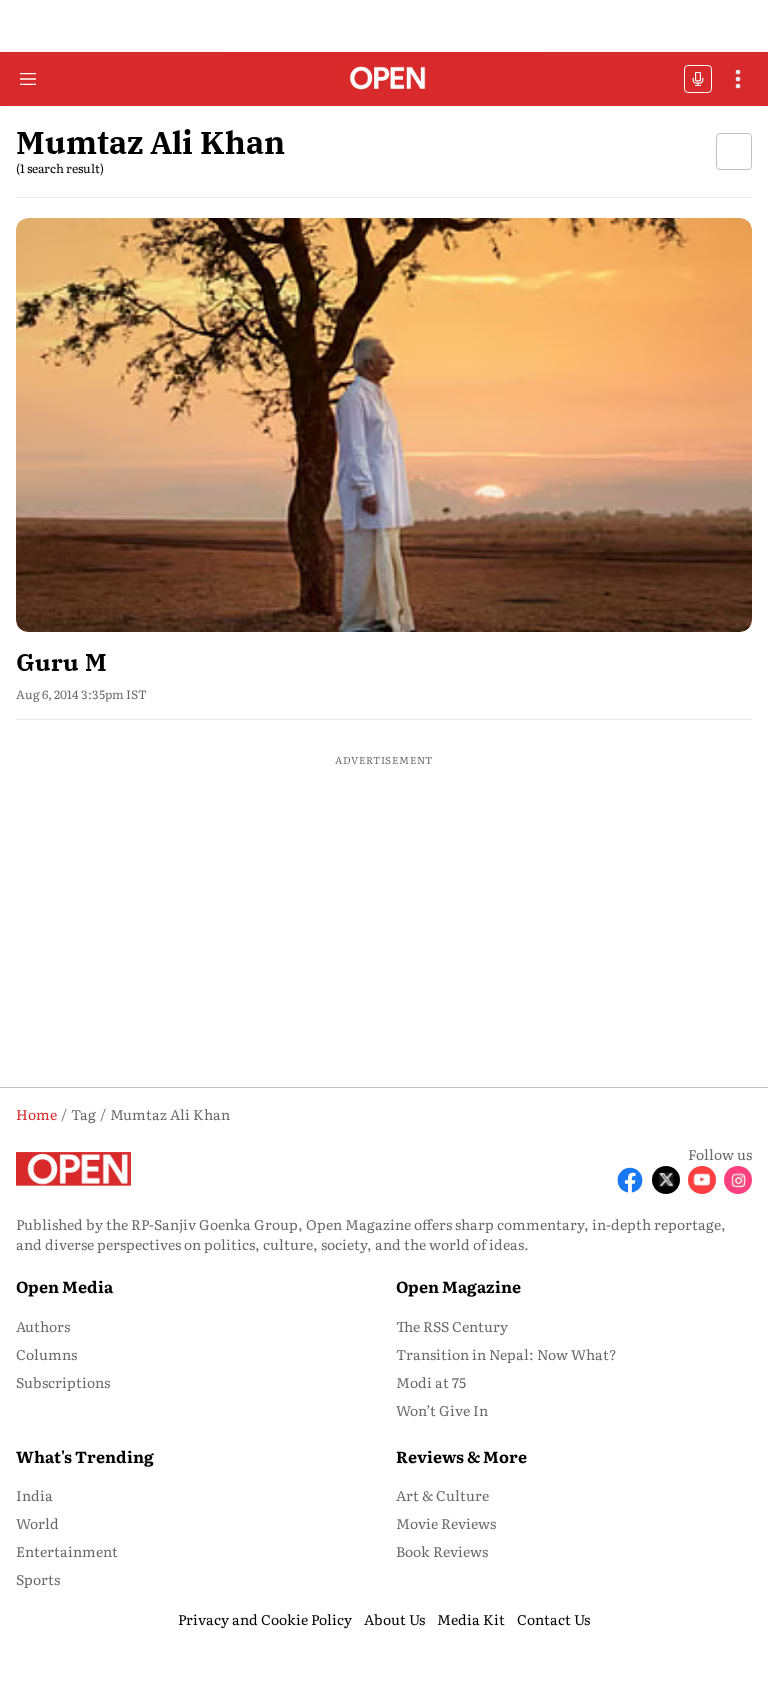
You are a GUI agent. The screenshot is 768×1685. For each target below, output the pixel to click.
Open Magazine (458, 1286)
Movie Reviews (446, 1523)
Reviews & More (461, 1456)
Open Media (64, 1286)
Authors (43, 1326)
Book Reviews (442, 1551)
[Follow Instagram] (738, 1180)
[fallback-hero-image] (384, 425)
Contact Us (553, 1619)
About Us (394, 1619)
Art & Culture (442, 1495)
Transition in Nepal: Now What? (506, 1354)
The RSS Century (452, 1326)
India (34, 1495)
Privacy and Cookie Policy (265, 1619)
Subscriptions (63, 1382)
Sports (38, 1579)
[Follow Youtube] (702, 1180)
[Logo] (384, 79)
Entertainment (67, 1551)
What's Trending (85, 1456)
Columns (46, 1354)
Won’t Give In (442, 1410)
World (37, 1523)
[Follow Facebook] (630, 1180)
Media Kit (471, 1619)
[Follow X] (666, 1180)
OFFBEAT (698, 79)
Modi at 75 (431, 1382)
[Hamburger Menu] (28, 79)
